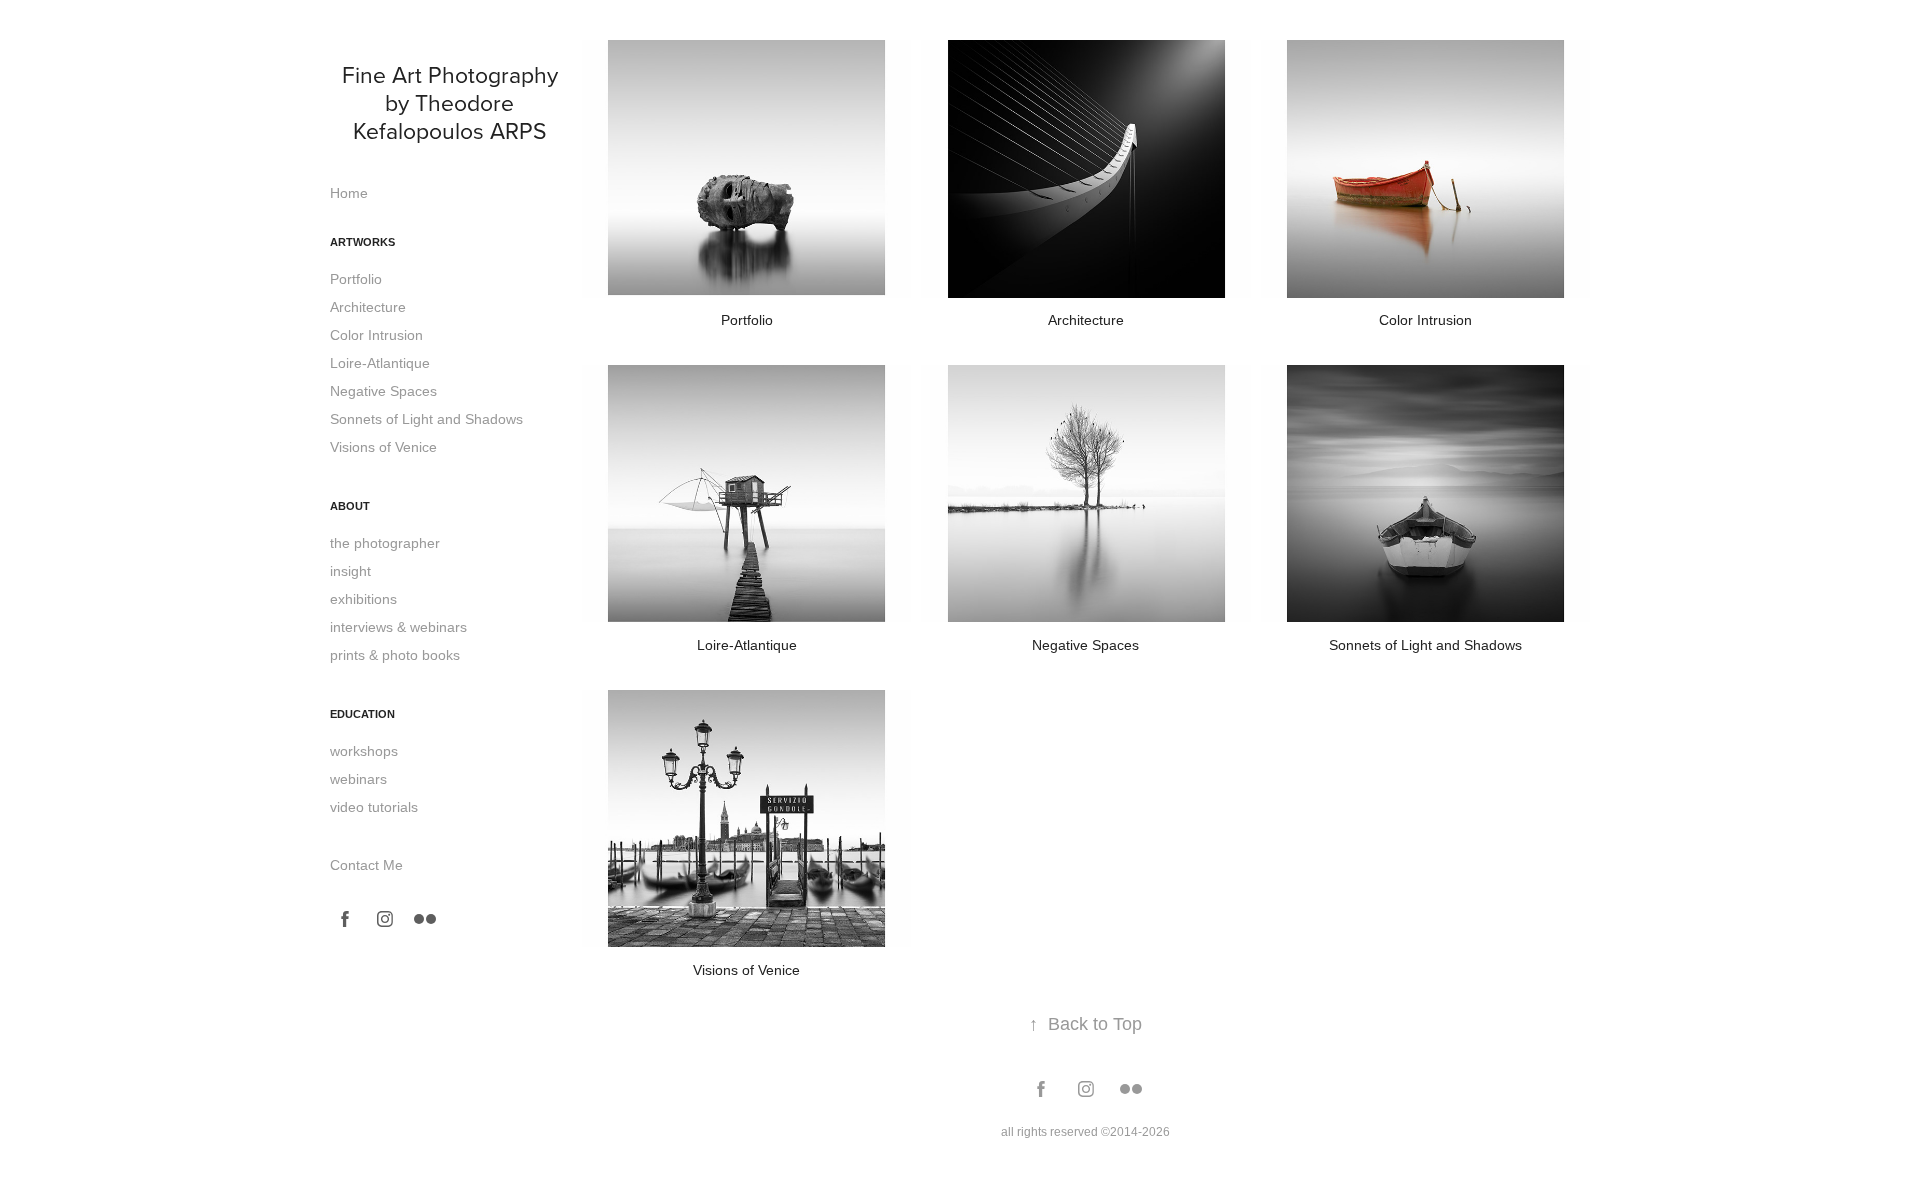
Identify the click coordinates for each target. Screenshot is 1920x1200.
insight (350, 571)
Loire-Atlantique (380, 363)
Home (349, 193)
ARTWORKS (362, 242)
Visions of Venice (383, 447)
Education (362, 714)
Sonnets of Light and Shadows (426, 419)
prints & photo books (395, 655)
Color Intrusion (376, 335)
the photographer (385, 543)
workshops (364, 751)
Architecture (368, 307)
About (350, 506)
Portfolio (356, 279)
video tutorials (374, 807)
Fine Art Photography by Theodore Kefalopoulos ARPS (453, 102)
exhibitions (363, 599)
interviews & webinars (398, 627)
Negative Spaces (383, 391)
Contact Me (366, 865)
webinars (358, 779)
